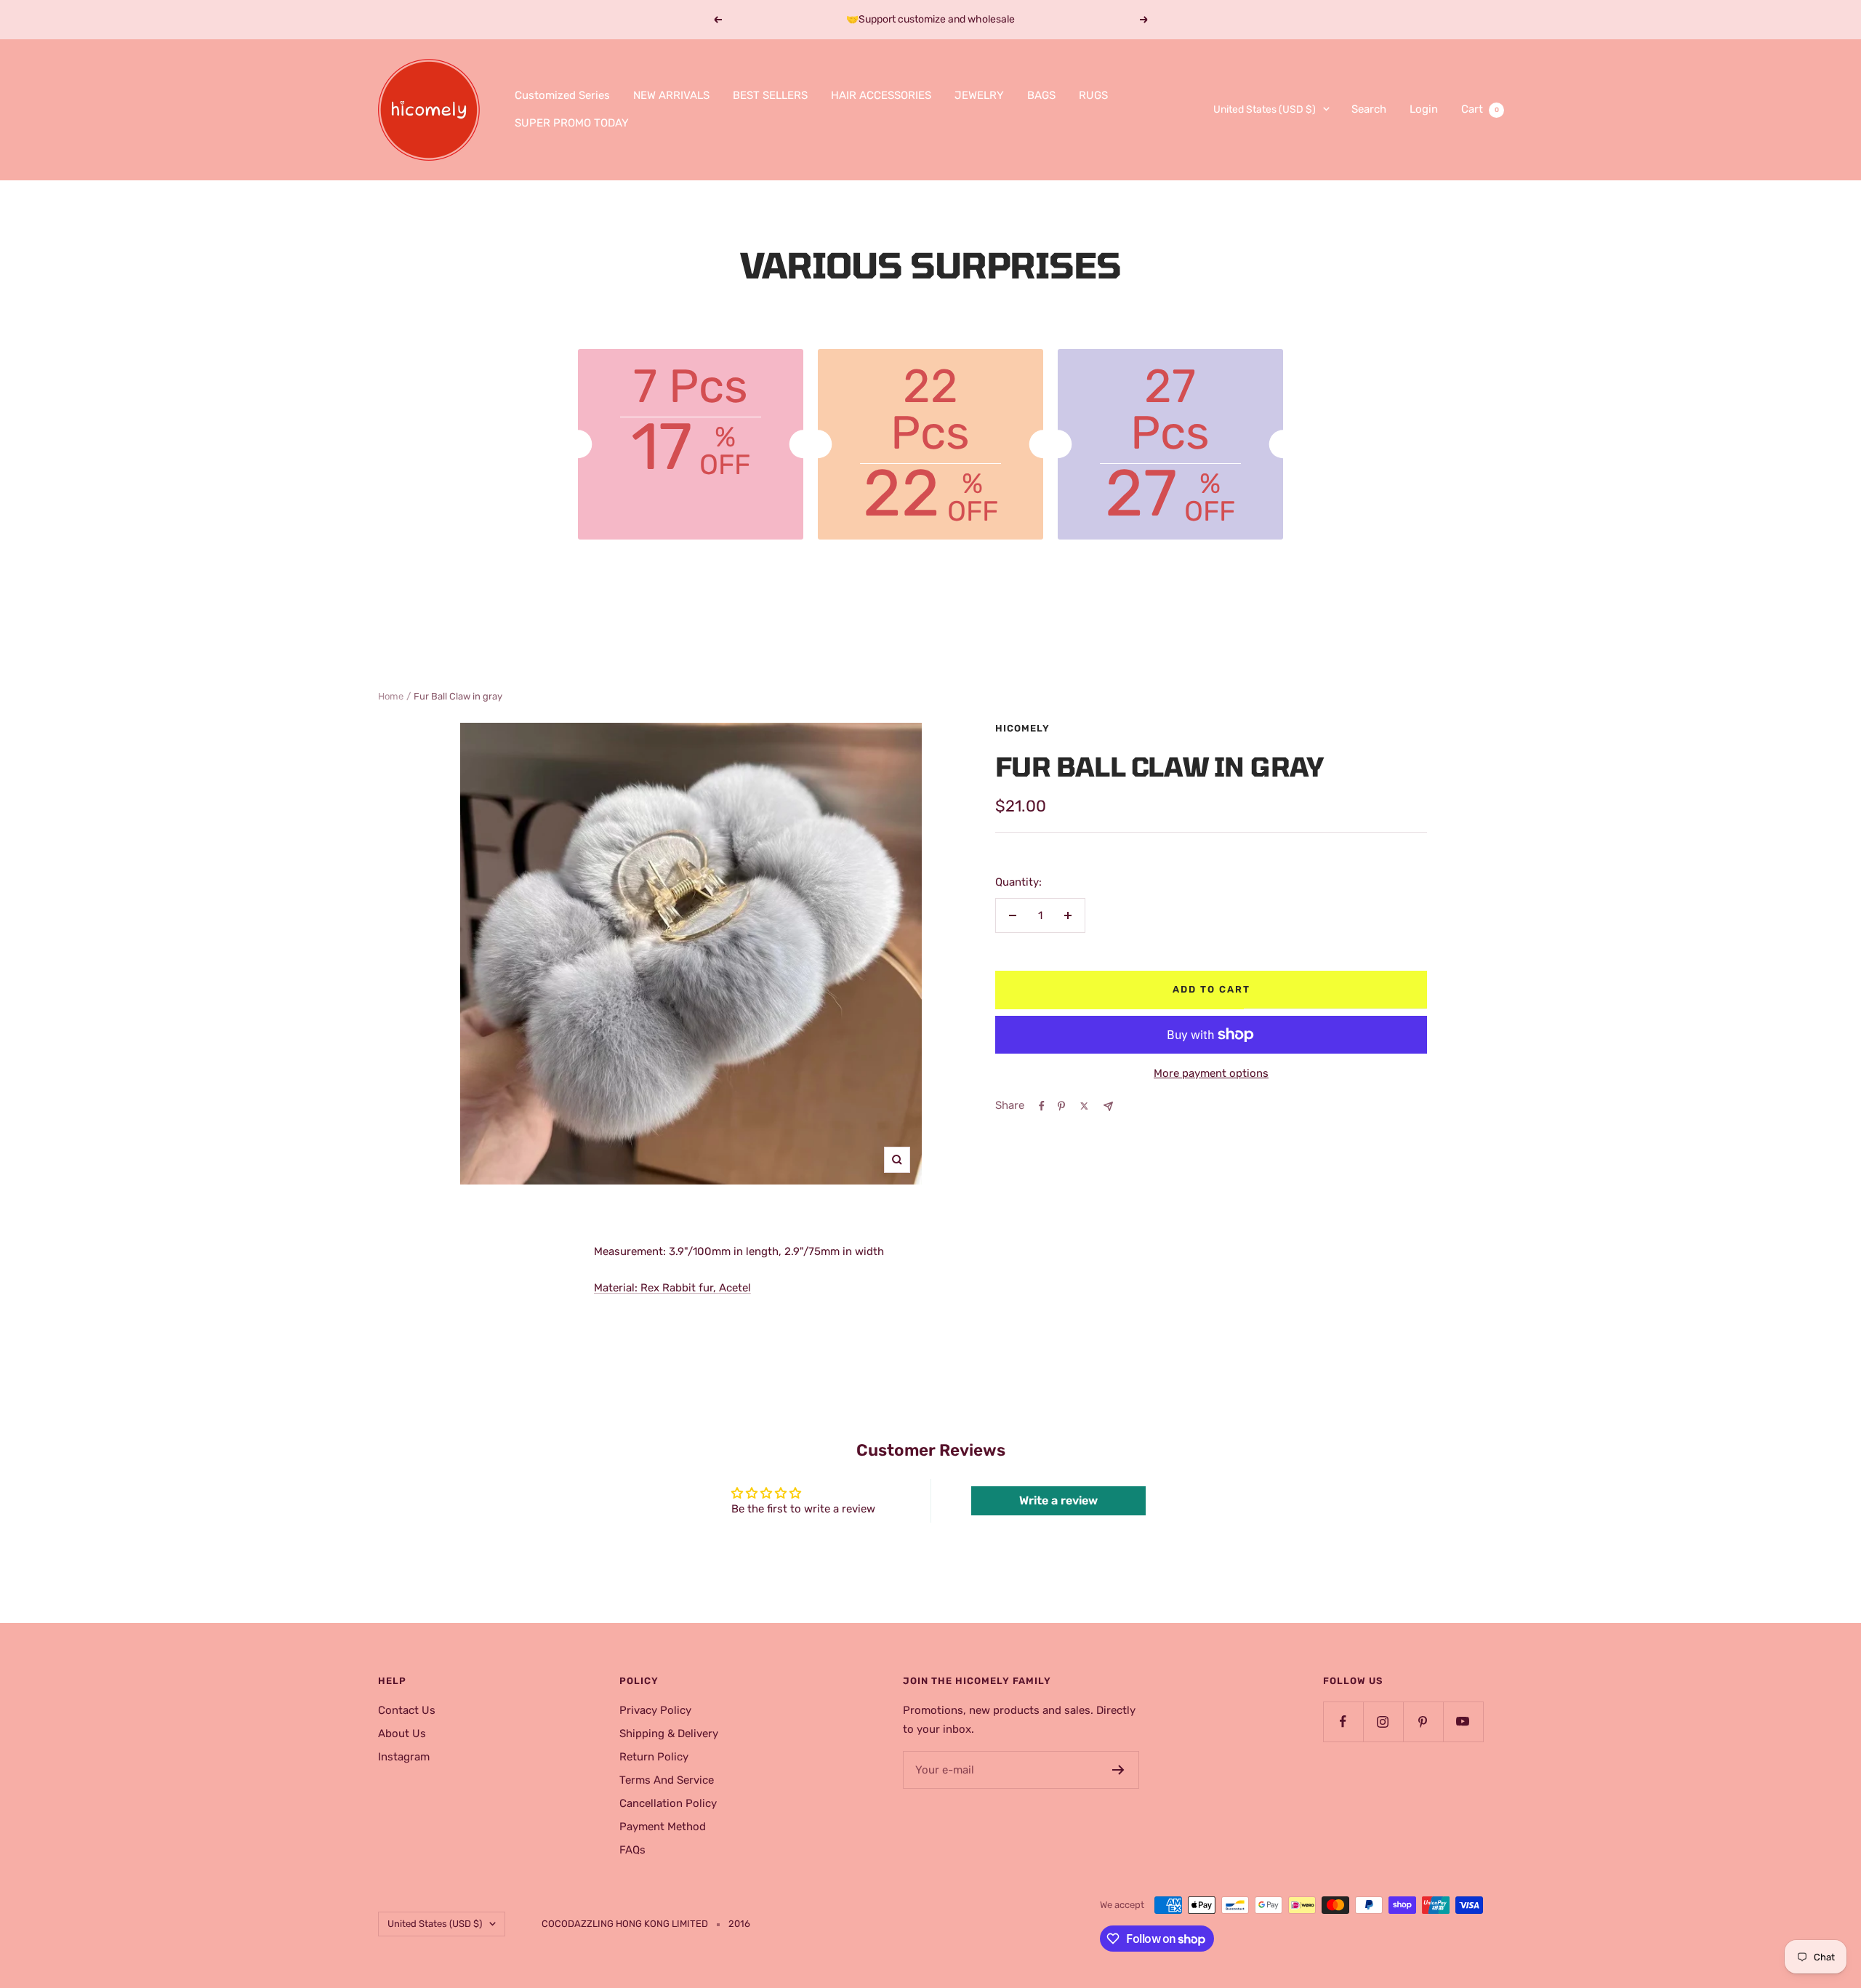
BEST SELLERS (770, 95)
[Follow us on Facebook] (1343, 1722)
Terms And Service (667, 1780)
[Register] (1118, 1770)
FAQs (632, 1850)
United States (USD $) (1265, 109)
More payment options (1211, 1073)
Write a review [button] (1058, 1500)
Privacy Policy (655, 1710)
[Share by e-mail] (1108, 1106)
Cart (1480, 109)
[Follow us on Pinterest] (1423, 1722)
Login (1424, 109)
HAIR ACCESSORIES (881, 95)
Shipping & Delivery (669, 1734)
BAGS (1041, 95)
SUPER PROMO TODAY (572, 123)
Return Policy (654, 1757)
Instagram (404, 1757)
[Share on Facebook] (1042, 1106)
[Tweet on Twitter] (1084, 1106)
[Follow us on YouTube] (1463, 1722)
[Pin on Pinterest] (1061, 1106)
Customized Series (562, 95)
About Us (402, 1734)
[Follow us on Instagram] (1383, 1722)
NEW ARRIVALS (671, 95)
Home (391, 696)
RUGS (1093, 95)
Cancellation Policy (668, 1803)
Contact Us (407, 1710)
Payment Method (663, 1827)
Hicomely (1022, 728)
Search (1369, 109)
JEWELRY (979, 95)
